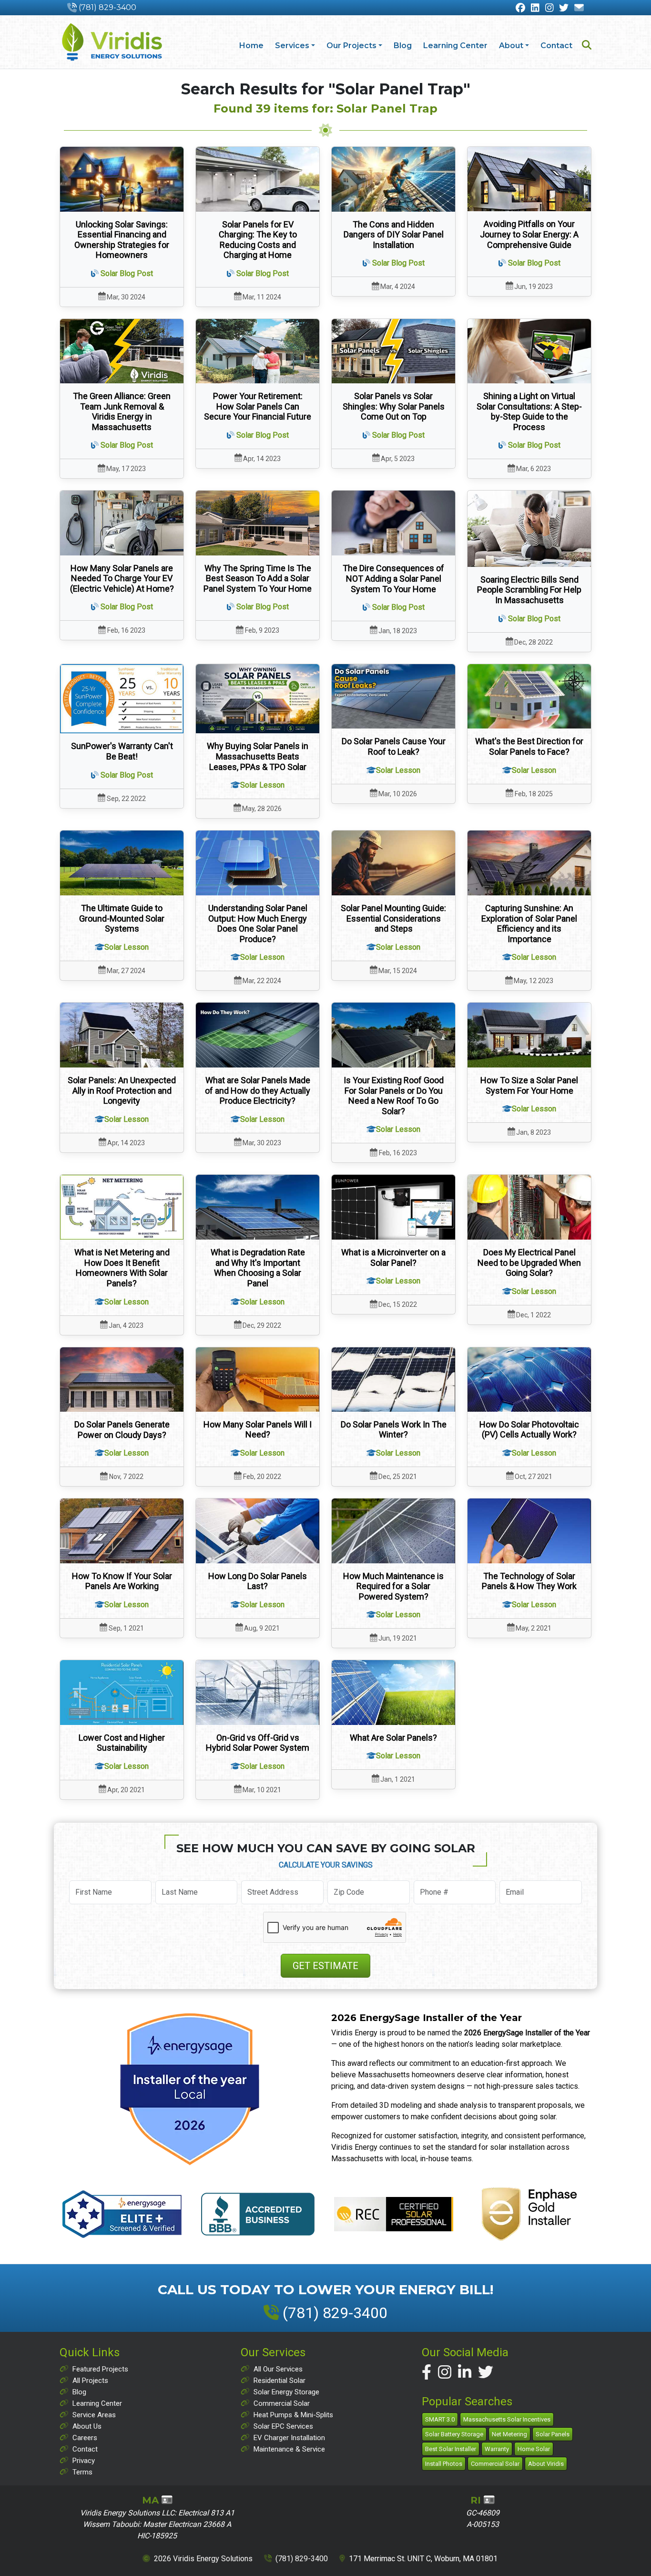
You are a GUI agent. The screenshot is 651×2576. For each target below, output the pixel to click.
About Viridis (546, 2464)
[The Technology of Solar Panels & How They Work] (529, 1531)
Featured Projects (100, 2369)
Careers (85, 2438)
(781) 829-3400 (107, 7)
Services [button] (292, 46)
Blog (403, 46)
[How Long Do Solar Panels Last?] (258, 1531)
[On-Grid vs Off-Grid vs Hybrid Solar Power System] (258, 1692)
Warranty (497, 2449)
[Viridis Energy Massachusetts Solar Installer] (112, 42)
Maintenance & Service (289, 2449)
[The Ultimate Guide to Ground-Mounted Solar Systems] (122, 863)
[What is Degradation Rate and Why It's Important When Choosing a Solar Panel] (258, 1207)
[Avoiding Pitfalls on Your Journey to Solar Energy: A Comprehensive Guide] (529, 179)
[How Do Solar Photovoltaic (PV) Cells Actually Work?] (529, 1380)
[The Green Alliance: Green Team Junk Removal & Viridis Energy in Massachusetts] (122, 351)
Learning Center (455, 46)
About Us (87, 2426)
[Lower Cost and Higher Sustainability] (122, 1692)
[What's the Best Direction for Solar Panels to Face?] (529, 697)
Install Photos (444, 2464)
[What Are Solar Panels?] (393, 1692)
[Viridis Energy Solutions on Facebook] (427, 2372)
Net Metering (509, 2434)
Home (251, 46)
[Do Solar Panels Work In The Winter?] (393, 1380)
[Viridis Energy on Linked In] (535, 8)
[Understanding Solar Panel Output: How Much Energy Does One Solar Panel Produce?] (258, 863)
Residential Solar (280, 2381)
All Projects (90, 2381)
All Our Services (278, 2369)
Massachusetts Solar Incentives (507, 2419)
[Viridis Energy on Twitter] (564, 8)
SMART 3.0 (440, 2419)
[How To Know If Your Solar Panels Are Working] (122, 1531)
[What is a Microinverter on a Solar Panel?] (393, 1207)
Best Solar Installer (451, 2449)
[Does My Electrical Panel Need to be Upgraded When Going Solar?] (529, 1207)
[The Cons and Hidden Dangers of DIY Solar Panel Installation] (393, 179)
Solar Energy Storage (286, 2392)
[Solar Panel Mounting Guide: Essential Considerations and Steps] (393, 863)
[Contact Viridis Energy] (579, 8)
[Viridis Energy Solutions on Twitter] (486, 2372)
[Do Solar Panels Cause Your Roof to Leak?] (393, 697)
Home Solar (534, 2449)
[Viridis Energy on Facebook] (520, 8)
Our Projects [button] (351, 46)
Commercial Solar (282, 2403)
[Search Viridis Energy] (587, 46)
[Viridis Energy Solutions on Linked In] (465, 2372)
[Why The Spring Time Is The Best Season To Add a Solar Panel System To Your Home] (258, 523)
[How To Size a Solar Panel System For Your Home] (529, 1035)
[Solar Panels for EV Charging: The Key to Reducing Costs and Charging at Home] (258, 179)
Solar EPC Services (283, 2426)
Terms (82, 2472)
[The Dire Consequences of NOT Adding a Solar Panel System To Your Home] (393, 523)
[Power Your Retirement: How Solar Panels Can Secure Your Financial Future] (258, 351)
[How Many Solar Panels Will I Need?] (258, 1380)
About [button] (511, 46)
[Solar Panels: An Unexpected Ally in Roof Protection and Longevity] (122, 1035)
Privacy (84, 2461)
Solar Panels (553, 2434)
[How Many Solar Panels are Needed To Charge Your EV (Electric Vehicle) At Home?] (122, 523)
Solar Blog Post (127, 273)
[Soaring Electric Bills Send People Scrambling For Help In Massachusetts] (529, 529)
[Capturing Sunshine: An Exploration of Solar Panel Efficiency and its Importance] (529, 863)
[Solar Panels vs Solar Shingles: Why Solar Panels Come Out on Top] (393, 351)
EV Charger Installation (289, 2438)
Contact (556, 46)
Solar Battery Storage (454, 2434)
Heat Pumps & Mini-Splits (293, 2415)
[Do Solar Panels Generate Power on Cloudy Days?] (122, 1380)
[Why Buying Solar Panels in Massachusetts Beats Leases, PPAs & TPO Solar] (258, 699)
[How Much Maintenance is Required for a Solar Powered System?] (393, 1531)
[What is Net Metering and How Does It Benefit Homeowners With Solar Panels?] (122, 1207)
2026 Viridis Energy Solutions (203, 2559)
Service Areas (94, 2415)
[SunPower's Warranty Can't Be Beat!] (122, 699)
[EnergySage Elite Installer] (190, 2089)
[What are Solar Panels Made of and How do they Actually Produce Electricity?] (258, 1035)
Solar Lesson (262, 785)
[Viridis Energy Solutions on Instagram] (445, 2372)
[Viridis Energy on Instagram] (549, 8)
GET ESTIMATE (325, 1966)
